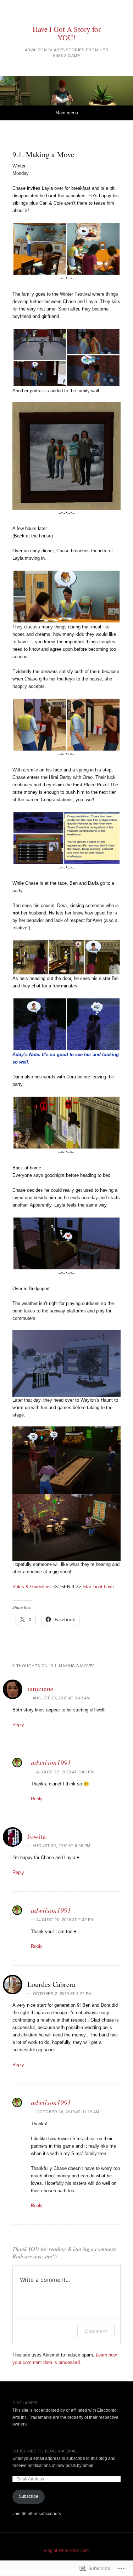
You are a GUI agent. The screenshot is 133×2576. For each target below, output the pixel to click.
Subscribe (29, 2496)
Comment (96, 2331)
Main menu (67, 113)
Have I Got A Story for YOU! (67, 33)
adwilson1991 (51, 1762)
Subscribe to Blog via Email (45, 2451)
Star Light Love (98, 1587)
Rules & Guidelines (32, 1587)
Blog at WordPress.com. (67, 2551)
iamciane (40, 1689)
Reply (18, 1725)
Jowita (37, 1836)
